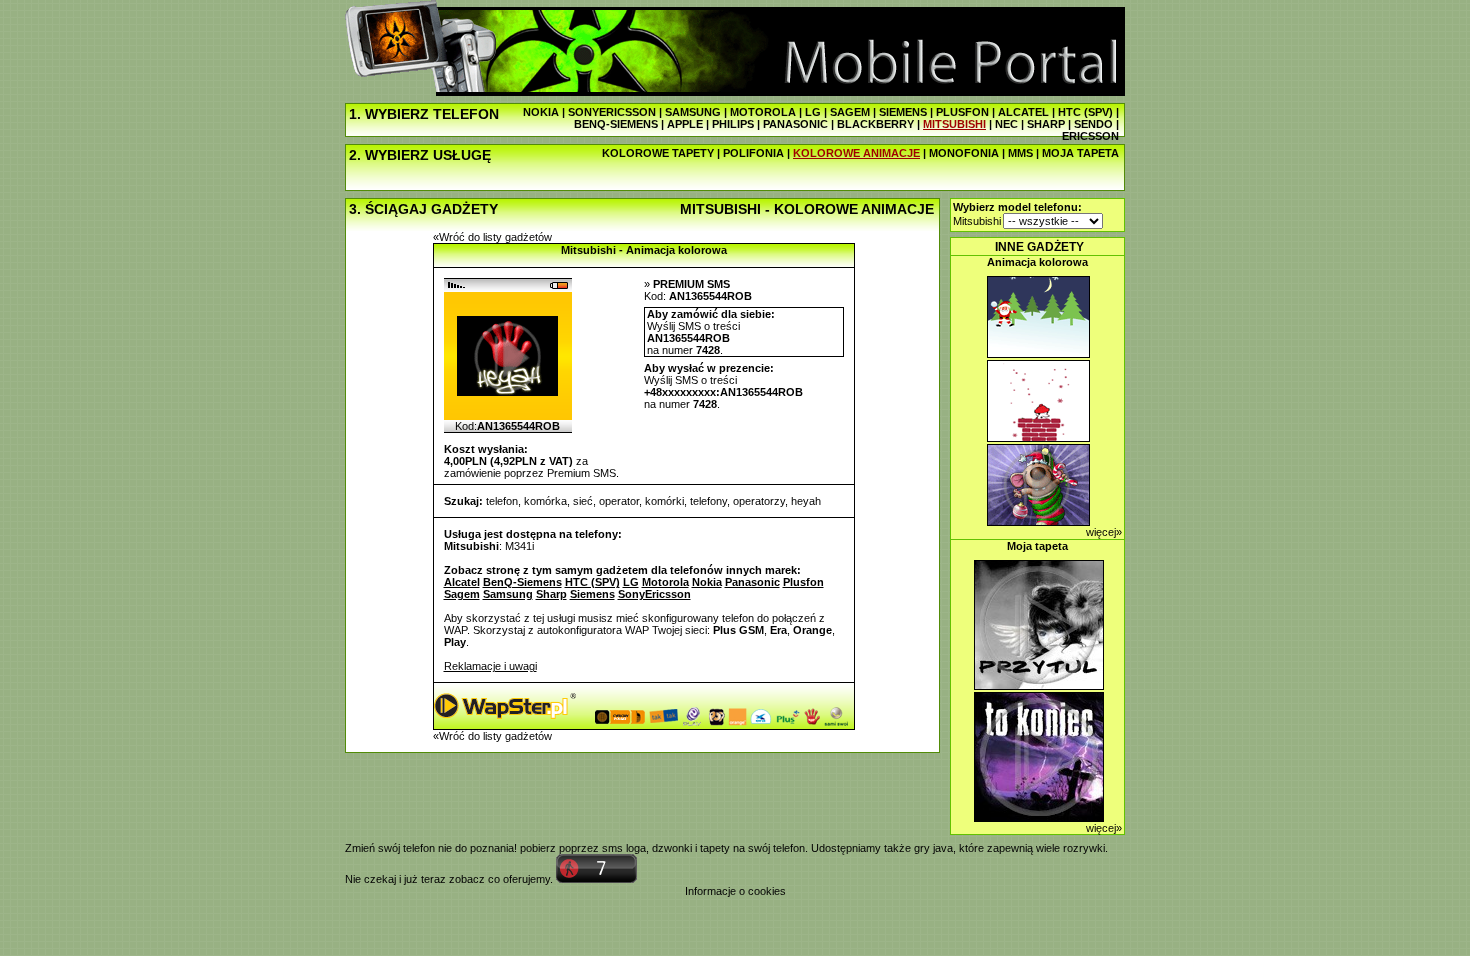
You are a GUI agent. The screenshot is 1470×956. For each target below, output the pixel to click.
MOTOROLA (763, 112)
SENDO (1093, 124)
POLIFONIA (753, 153)
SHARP (1046, 124)
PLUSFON (962, 112)
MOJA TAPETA (1080, 153)
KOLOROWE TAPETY (658, 153)
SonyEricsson (654, 594)
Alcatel (462, 582)
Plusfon (803, 582)
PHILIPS (733, 124)
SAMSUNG (693, 112)
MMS (1020, 153)
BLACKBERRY (875, 124)
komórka (545, 501)
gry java (933, 848)
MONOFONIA (964, 153)
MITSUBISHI (954, 124)
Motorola (665, 582)
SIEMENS (903, 112)
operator (619, 501)
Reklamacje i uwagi (490, 666)
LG (813, 112)
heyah (806, 501)
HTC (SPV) (1085, 112)
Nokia (707, 582)
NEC (1006, 124)
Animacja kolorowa (1037, 262)
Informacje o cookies (735, 891)
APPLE (685, 124)
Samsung (508, 594)
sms (612, 848)
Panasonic (752, 582)
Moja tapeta (1037, 546)
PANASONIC (795, 124)
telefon (502, 501)
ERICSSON (1090, 136)
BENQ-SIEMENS (616, 124)
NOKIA (541, 112)
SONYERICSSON (612, 112)
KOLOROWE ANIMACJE (856, 153)
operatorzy (759, 501)
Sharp (551, 594)
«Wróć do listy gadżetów (492, 237)
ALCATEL (1023, 112)
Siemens (592, 594)
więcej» (1104, 532)
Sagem (462, 594)
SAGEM (850, 112)
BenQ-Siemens (522, 582)
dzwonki (672, 848)
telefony (708, 501)
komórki (664, 501)
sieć (583, 501)
